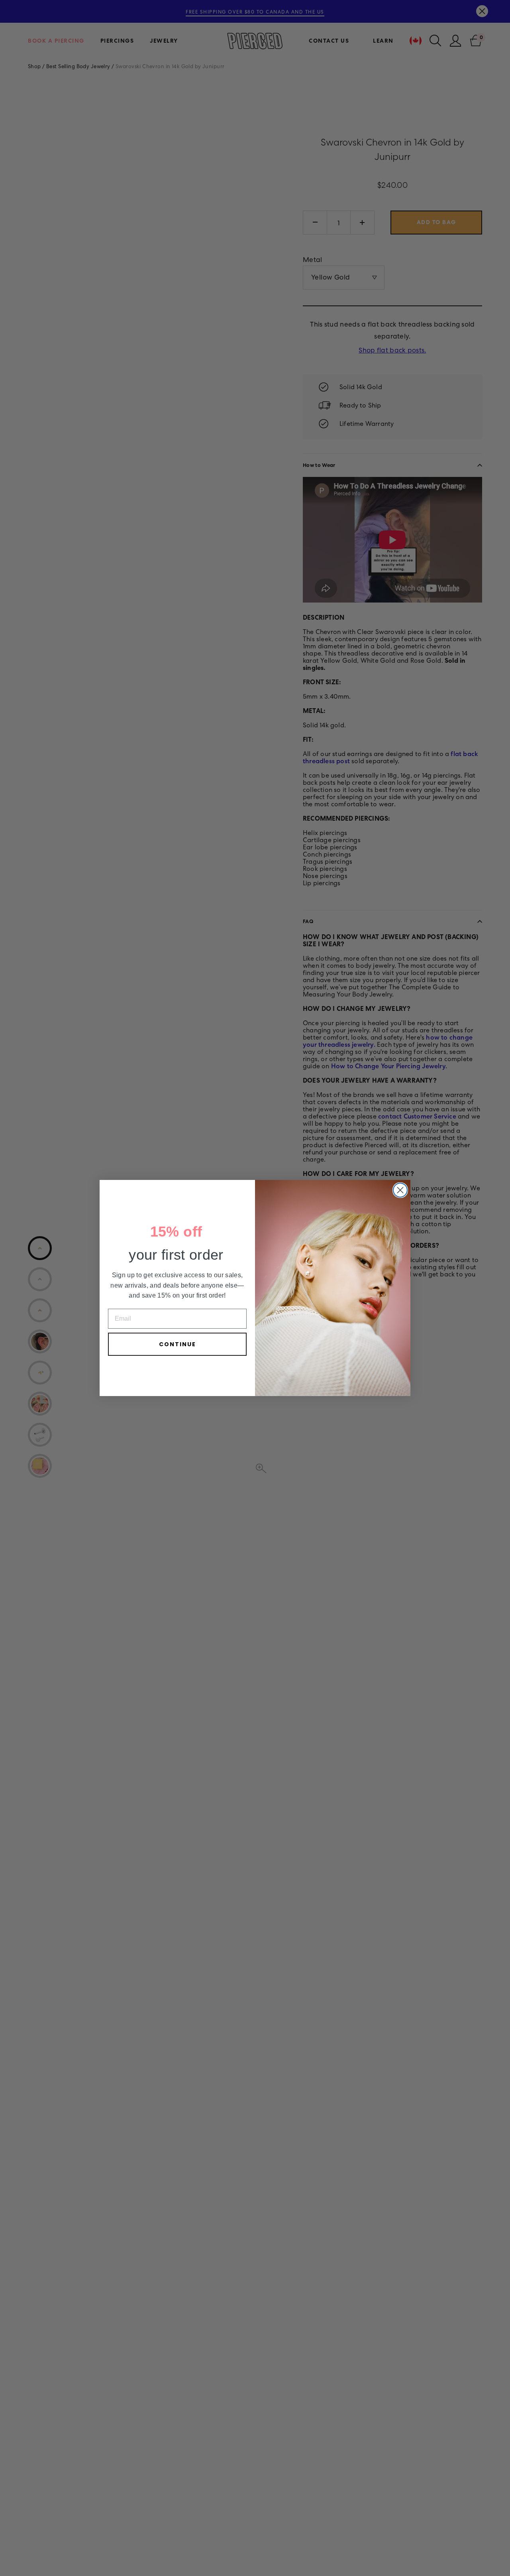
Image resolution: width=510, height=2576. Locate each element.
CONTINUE (178, 1344)
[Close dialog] (400, 1190)
